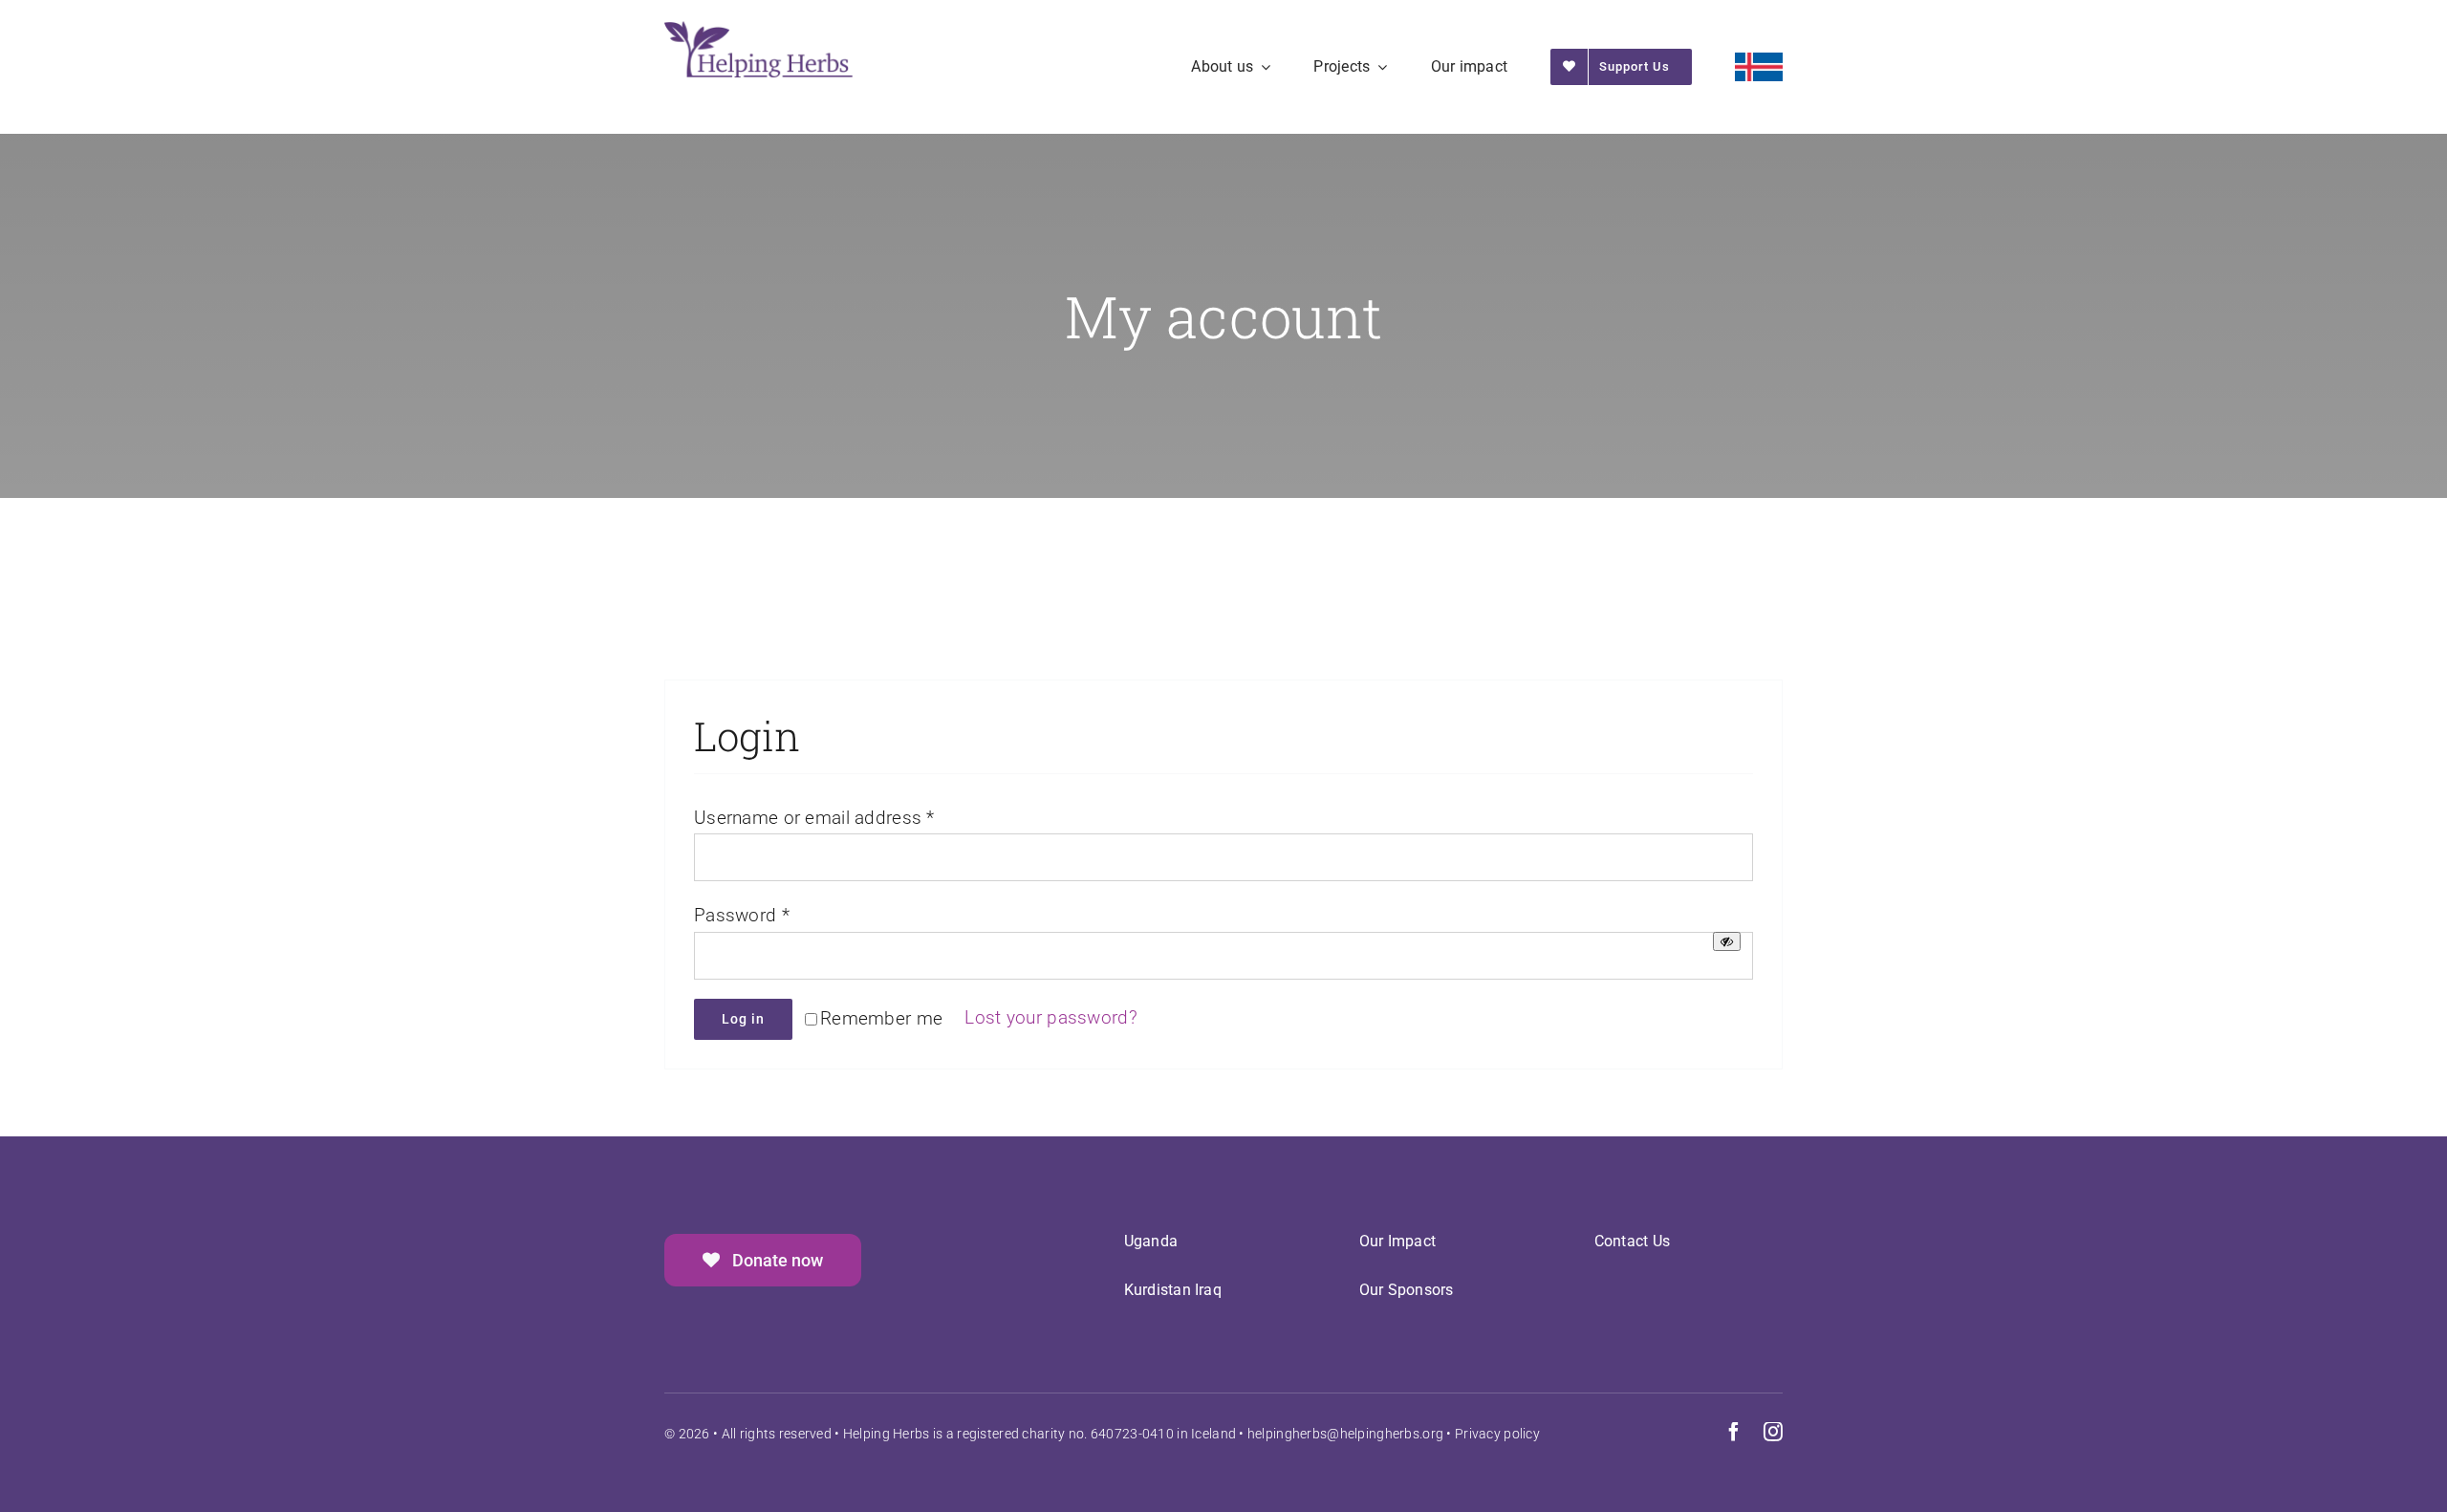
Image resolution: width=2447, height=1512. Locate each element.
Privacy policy (1497, 1434)
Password (742, 915)
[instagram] (1773, 1432)
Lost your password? (1050, 1017)
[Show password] (1727, 941)
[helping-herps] (758, 30)
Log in (743, 1019)
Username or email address (814, 818)
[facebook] (1734, 1432)
